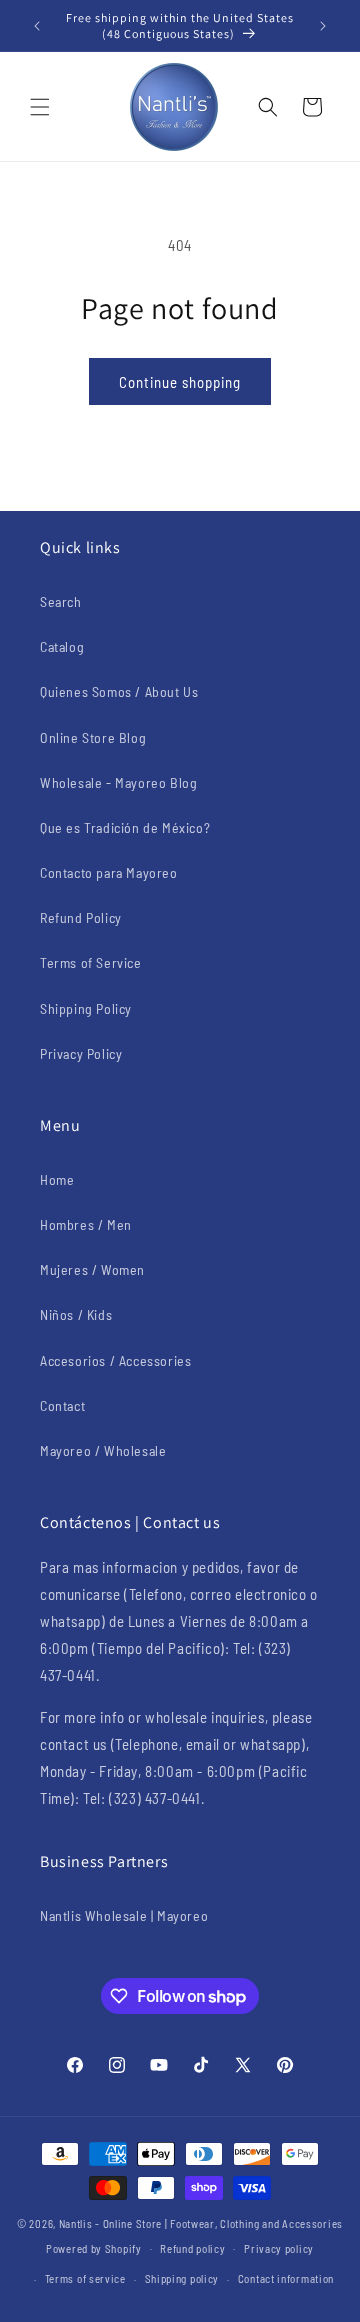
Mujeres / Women (92, 1269)
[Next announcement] (323, 26)
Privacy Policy (81, 1053)
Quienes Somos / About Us (119, 691)
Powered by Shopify (94, 2247)
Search (61, 601)
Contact (62, 1405)
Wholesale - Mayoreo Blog (118, 782)
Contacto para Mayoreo (109, 872)
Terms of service (85, 2278)
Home (57, 1179)
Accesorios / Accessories (115, 1360)
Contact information (286, 2278)
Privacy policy (279, 2248)
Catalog (62, 646)
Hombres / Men (86, 1224)
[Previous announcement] (37, 26)
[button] (40, 107)
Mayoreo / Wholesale (103, 1450)
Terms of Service (91, 962)
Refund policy (192, 2248)
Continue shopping (180, 382)
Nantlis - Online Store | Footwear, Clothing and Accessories (201, 2223)
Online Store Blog (93, 737)
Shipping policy (182, 2278)
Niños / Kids (76, 1314)
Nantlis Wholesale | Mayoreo (124, 1915)
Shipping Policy (86, 1008)
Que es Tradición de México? (125, 827)
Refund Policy (81, 917)
